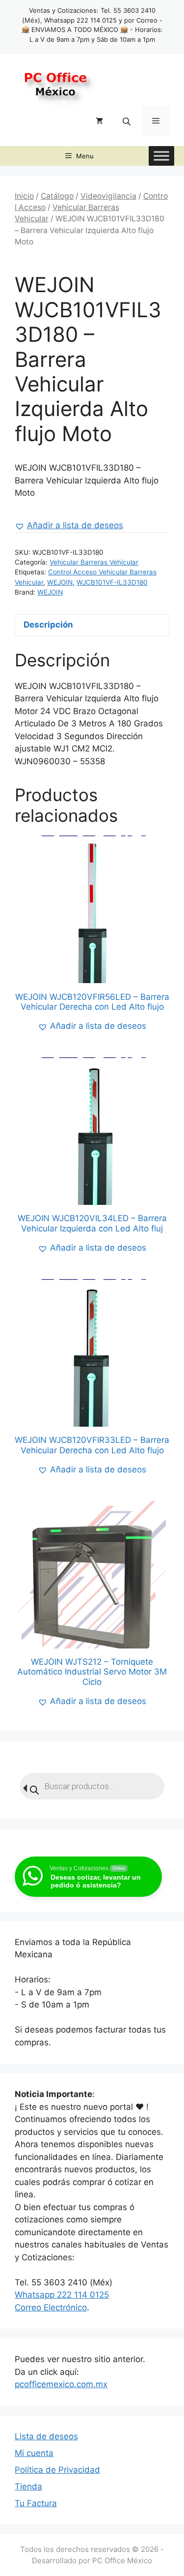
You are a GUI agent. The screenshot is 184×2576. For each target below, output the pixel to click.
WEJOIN (60, 582)
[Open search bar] (128, 121)
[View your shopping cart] (99, 121)
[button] (69, 526)
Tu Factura (36, 2503)
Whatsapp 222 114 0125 (62, 2295)
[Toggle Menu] (161, 156)
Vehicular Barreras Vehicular (94, 562)
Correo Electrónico (51, 2307)
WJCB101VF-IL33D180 (112, 582)
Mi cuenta (34, 2453)
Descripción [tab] (48, 625)
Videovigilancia (108, 196)
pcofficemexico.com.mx (61, 2384)
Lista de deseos (46, 2436)
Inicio (24, 196)
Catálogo (57, 196)
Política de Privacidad (57, 2470)
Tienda (28, 2486)
